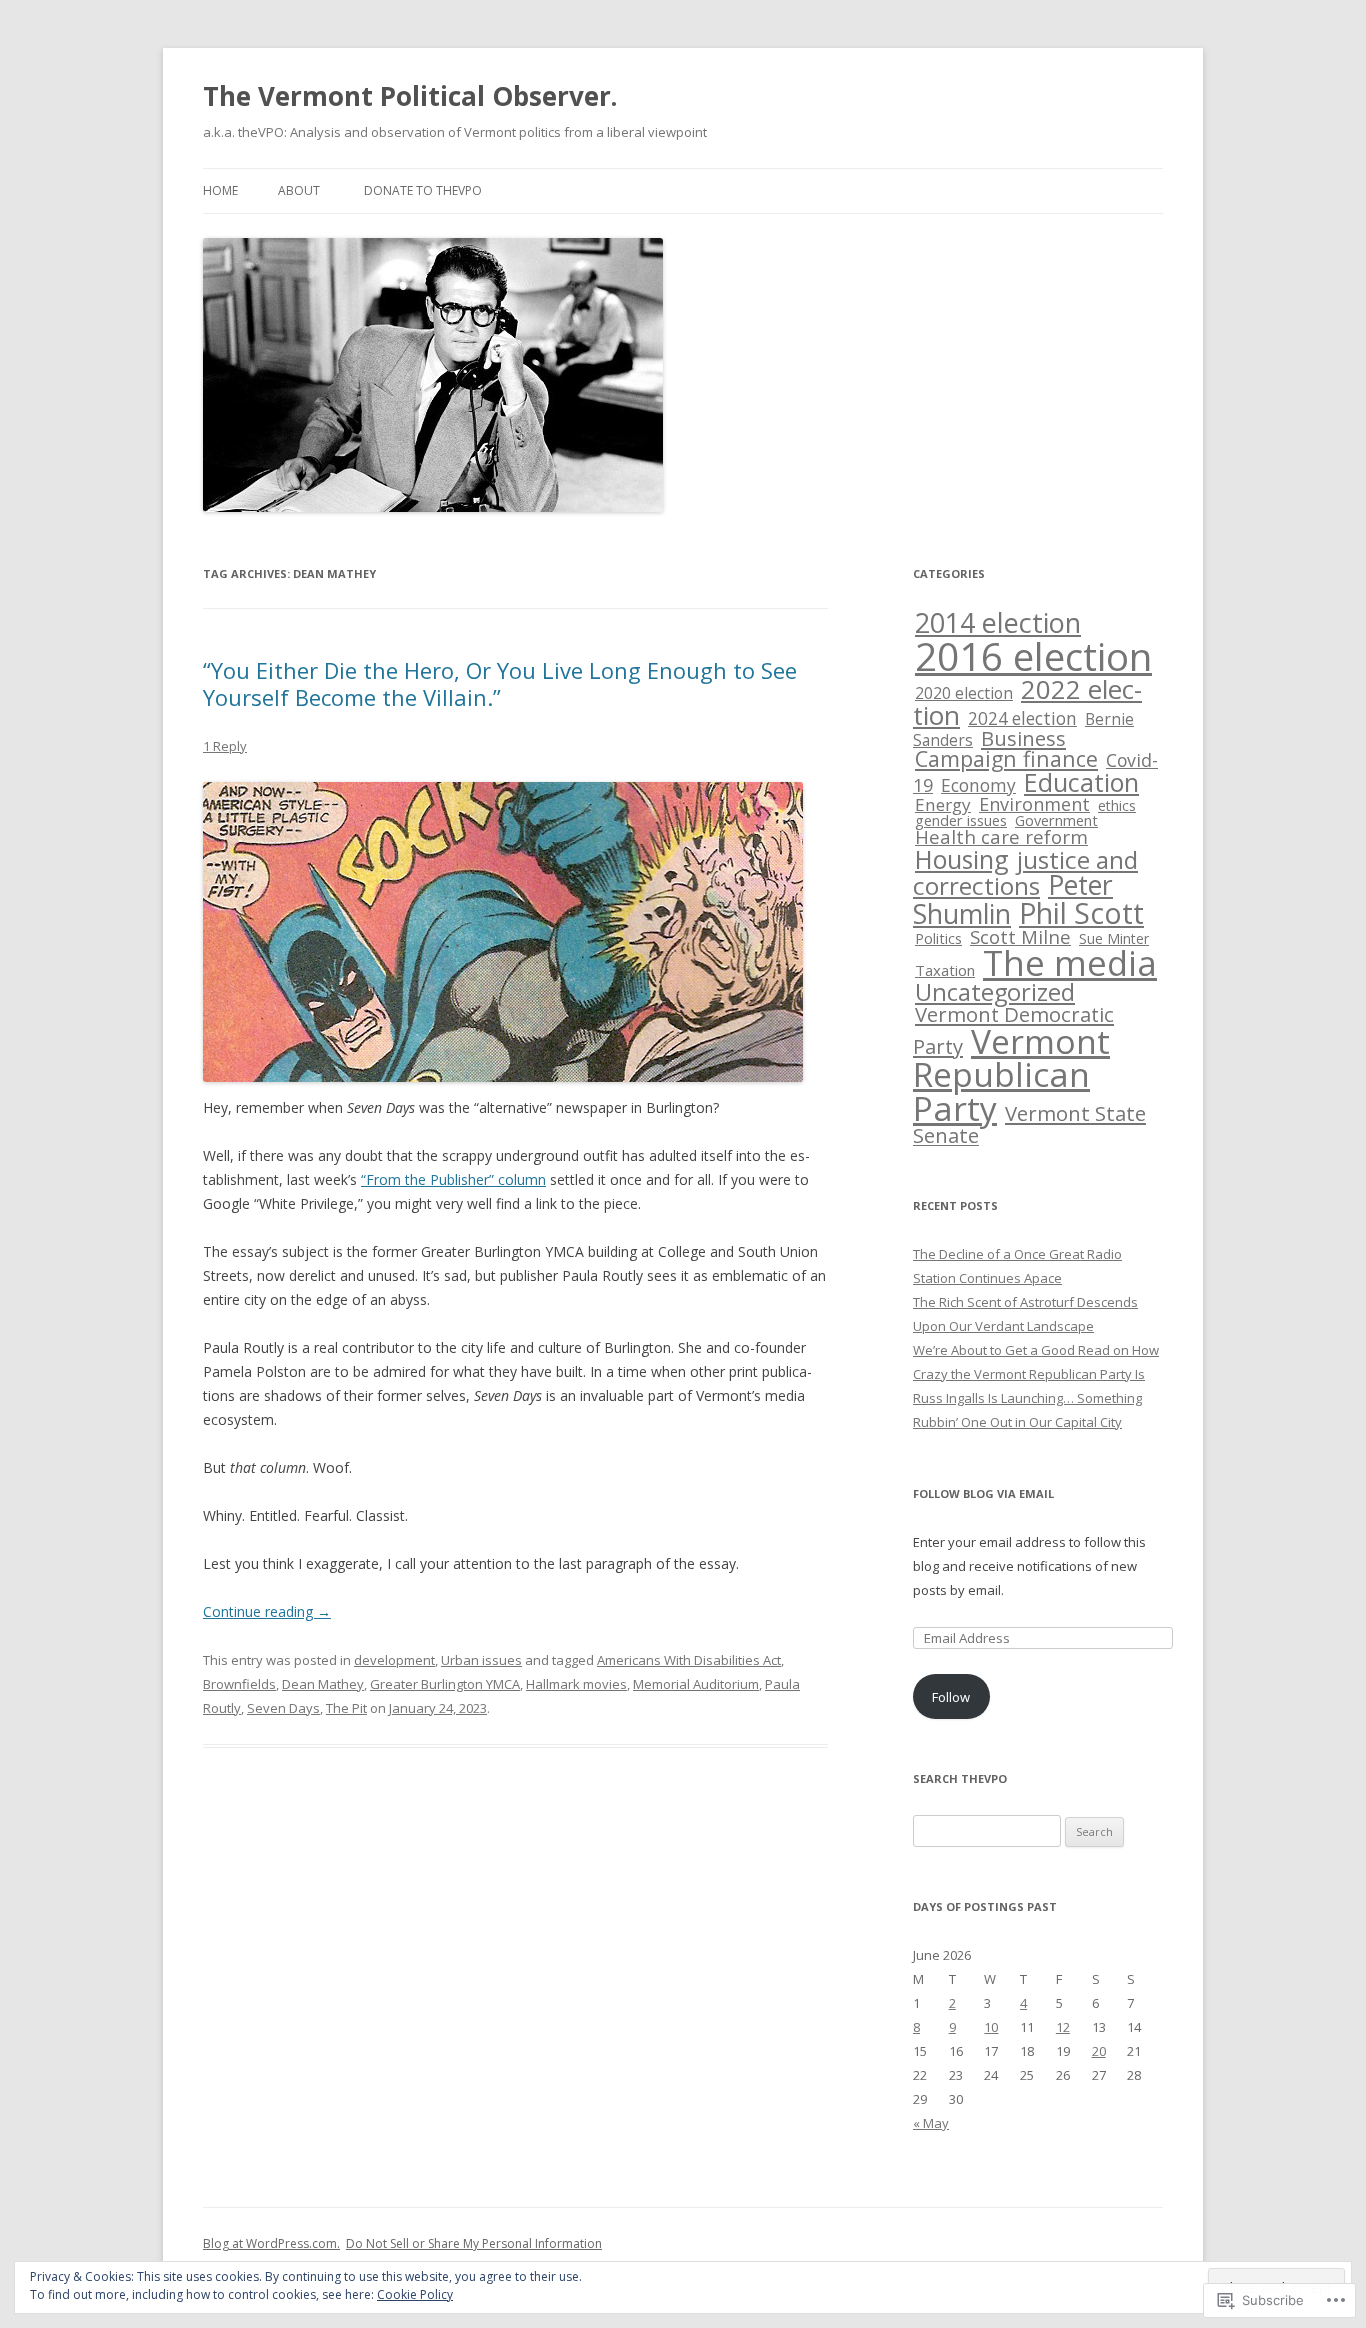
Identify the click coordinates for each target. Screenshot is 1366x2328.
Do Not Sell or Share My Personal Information (474, 2243)
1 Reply (225, 746)
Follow (951, 1697)
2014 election (998, 622)
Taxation (945, 970)
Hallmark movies (576, 1684)
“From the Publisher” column (453, 1179)
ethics (1117, 805)
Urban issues (481, 1660)
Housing (962, 859)
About (299, 190)
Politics (938, 938)
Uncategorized (995, 992)
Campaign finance (1006, 758)
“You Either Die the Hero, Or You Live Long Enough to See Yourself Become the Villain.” (500, 683)
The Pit (346, 1708)
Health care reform (1001, 837)
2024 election (1022, 718)
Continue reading (267, 1611)
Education (1081, 782)
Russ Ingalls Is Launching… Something (1027, 1398)
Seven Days (283, 1708)
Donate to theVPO (423, 190)
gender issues (961, 820)
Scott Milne (1020, 936)
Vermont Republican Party (1011, 1074)
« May (931, 2123)
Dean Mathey (323, 1684)
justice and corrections (1025, 872)
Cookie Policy (415, 2294)
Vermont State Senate (1029, 1124)
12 (1063, 2027)
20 (1099, 2051)
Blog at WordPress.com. (271, 2243)
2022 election (1027, 702)
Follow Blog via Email (983, 1493)
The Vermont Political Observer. (410, 96)
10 (991, 2027)
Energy (943, 804)
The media (1070, 962)
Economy (978, 785)
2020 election (964, 693)
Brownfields (239, 1684)
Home (220, 190)
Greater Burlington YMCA (445, 1684)
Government (1056, 820)
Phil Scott (1081, 912)
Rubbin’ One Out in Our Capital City (1017, 1422)
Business (1023, 738)
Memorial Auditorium (696, 1684)
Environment (1034, 804)
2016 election (1033, 656)
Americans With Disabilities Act (689, 1660)
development (394, 1660)
